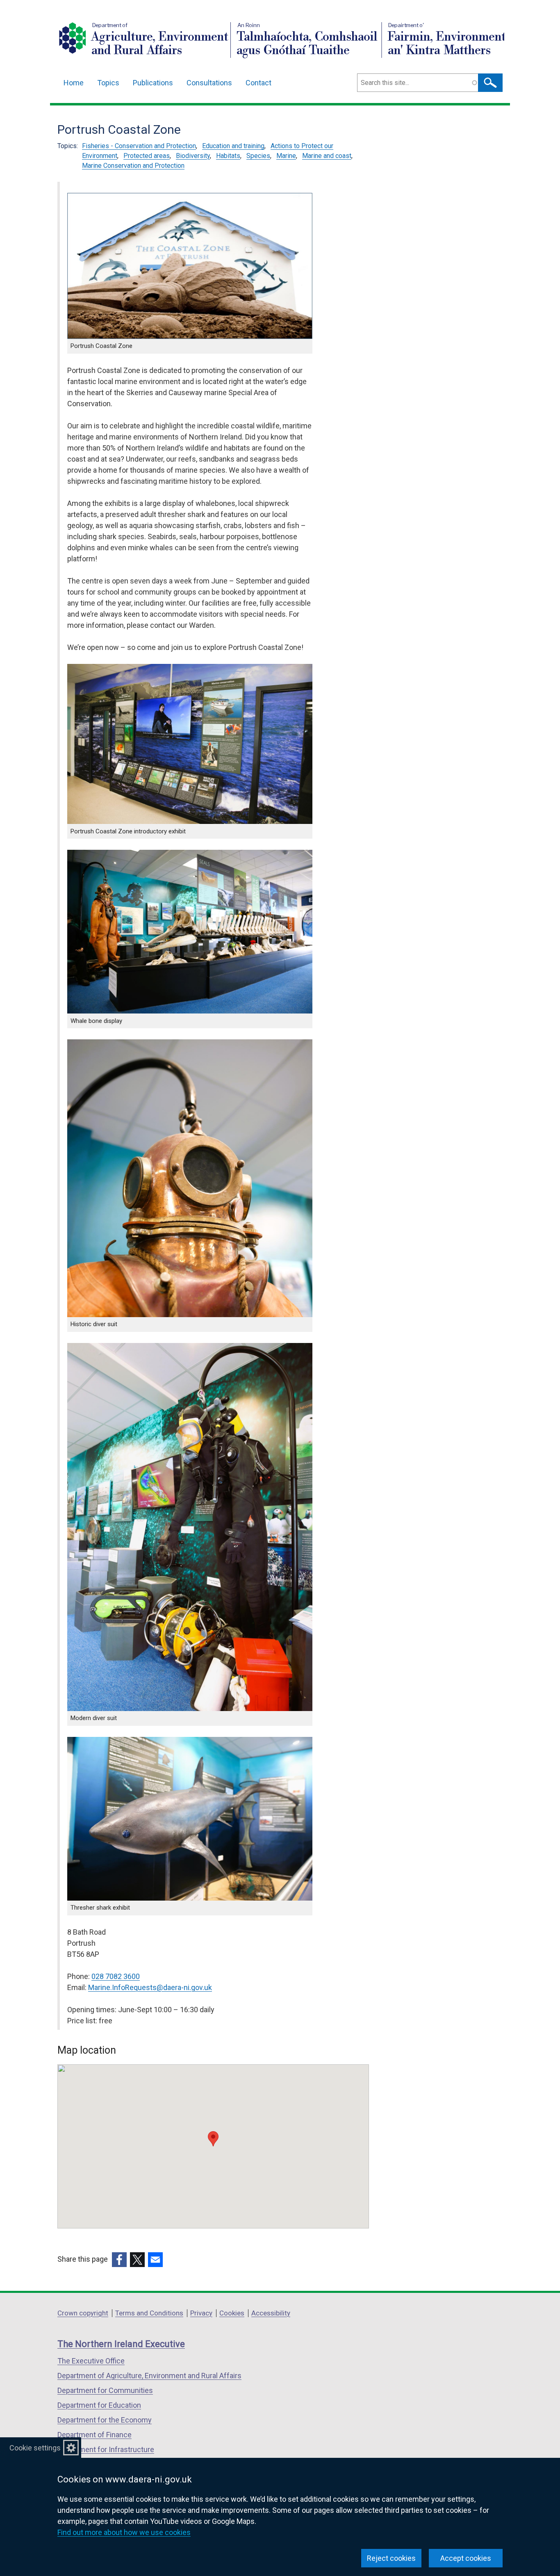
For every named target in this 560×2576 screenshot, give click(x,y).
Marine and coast (327, 156)
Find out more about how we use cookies (124, 2532)
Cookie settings (35, 2448)
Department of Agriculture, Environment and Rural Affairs (149, 2376)
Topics (108, 83)
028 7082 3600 (116, 1976)
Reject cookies (391, 2558)
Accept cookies (466, 2558)
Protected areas (147, 156)
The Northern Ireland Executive (121, 2344)
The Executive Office (91, 2361)
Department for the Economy (105, 2420)
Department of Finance (94, 2435)
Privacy (201, 2313)
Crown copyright (83, 2313)
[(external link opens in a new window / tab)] (119, 2260)
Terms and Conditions (149, 2313)
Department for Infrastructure (106, 2449)
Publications (153, 83)
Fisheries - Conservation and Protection (139, 146)
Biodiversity (193, 156)
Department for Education (99, 2405)
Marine (286, 156)
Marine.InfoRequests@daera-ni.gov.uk (150, 1987)
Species (258, 156)
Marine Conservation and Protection (133, 166)
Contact (258, 83)
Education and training (233, 146)
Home (74, 83)
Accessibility (271, 2313)
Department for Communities (105, 2390)
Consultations (209, 83)
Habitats (228, 156)
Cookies (232, 2313)
